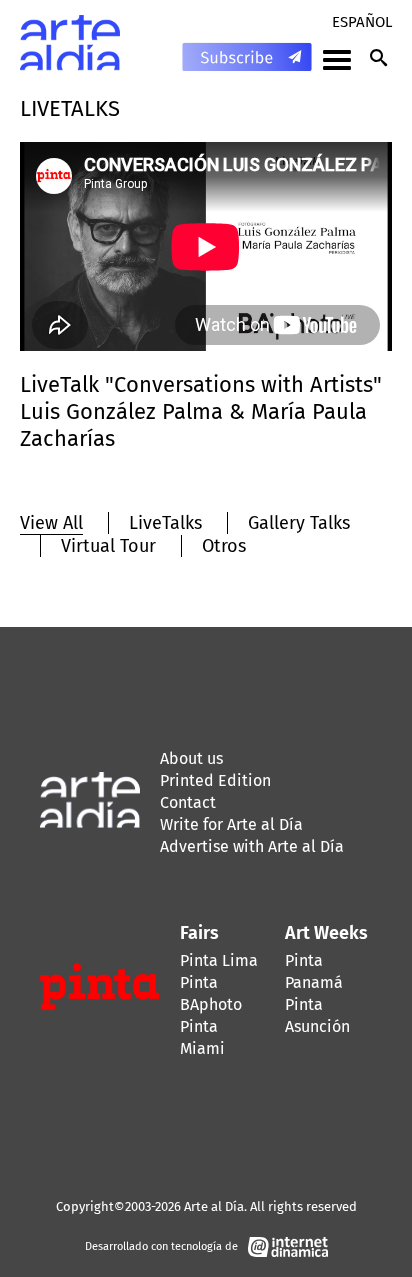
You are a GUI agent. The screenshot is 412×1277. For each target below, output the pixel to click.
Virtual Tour (108, 546)
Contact (188, 802)
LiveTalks (165, 523)
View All (51, 523)
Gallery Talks (299, 523)
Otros (224, 546)
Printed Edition (215, 780)
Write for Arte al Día (231, 824)
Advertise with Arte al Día (252, 846)
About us (191, 758)
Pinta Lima (219, 960)
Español (362, 22)
